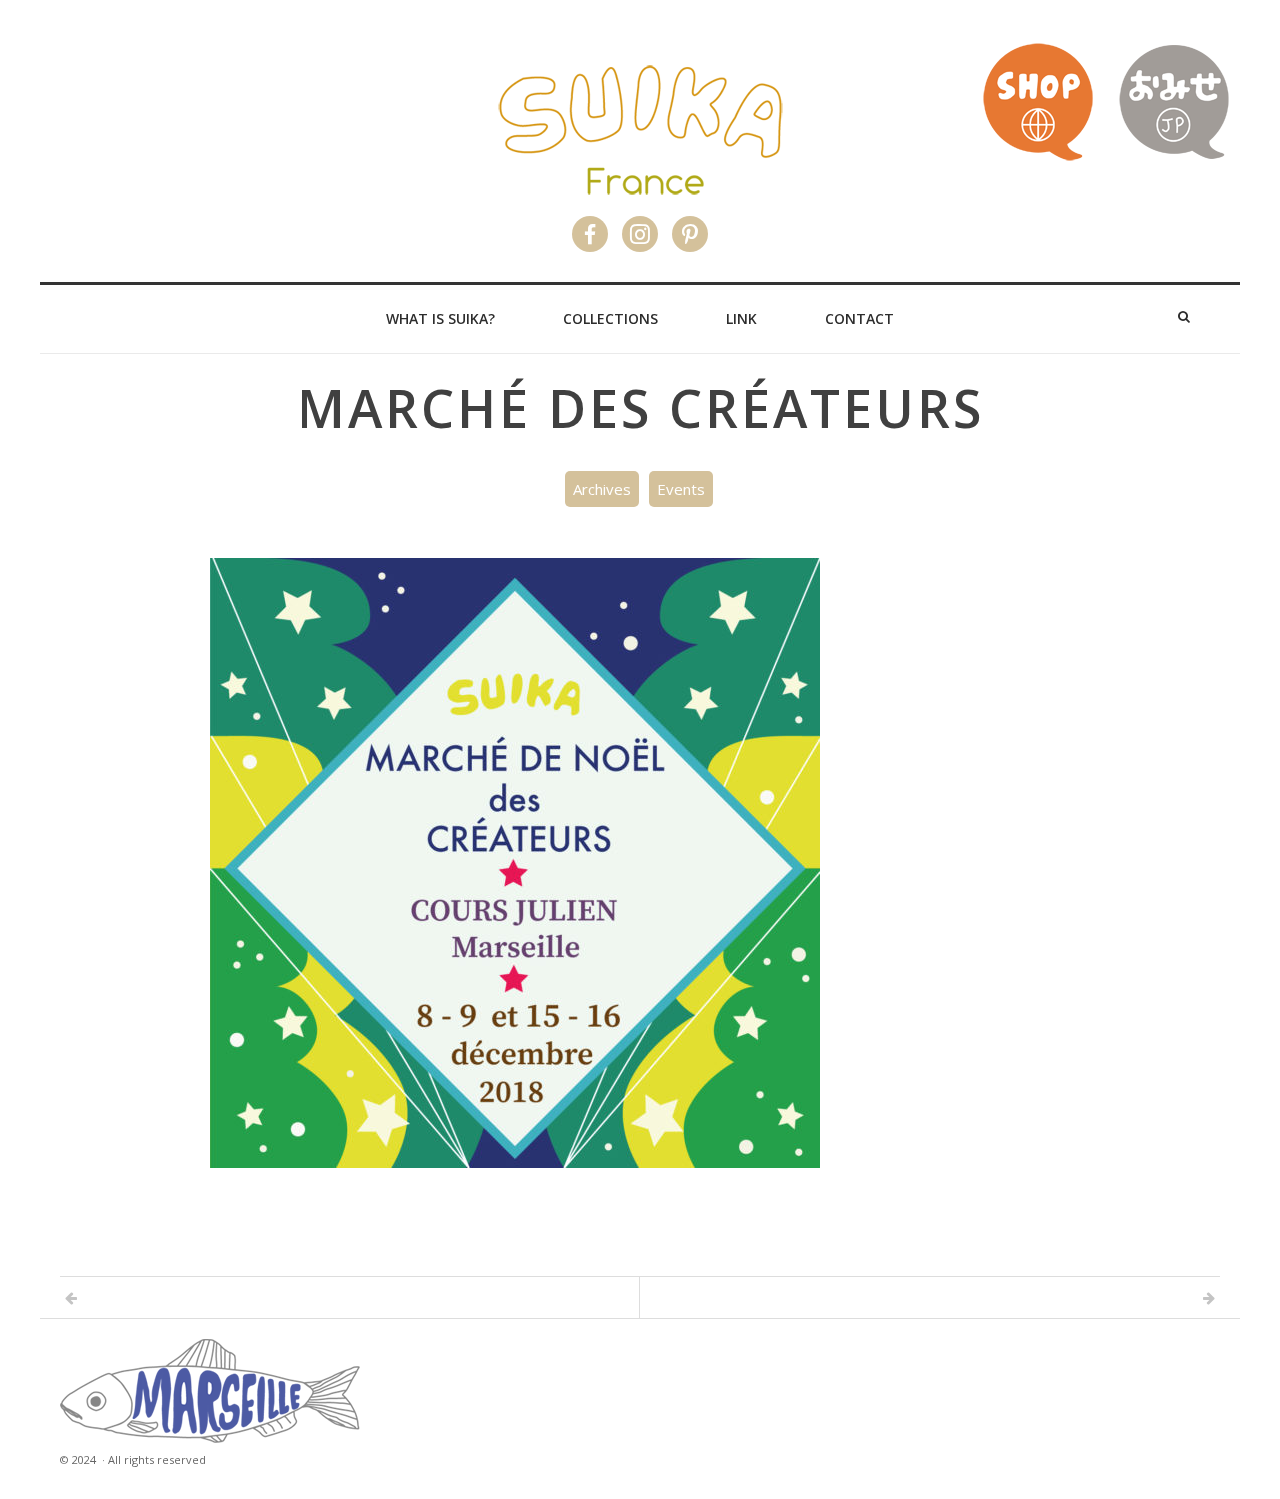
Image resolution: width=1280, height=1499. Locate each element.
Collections (610, 318)
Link (741, 318)
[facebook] (590, 226)
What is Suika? (440, 318)
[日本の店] (1174, 156)
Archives (602, 489)
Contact (859, 318)
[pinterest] (690, 226)
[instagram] (640, 226)
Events (681, 489)
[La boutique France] (1038, 156)
